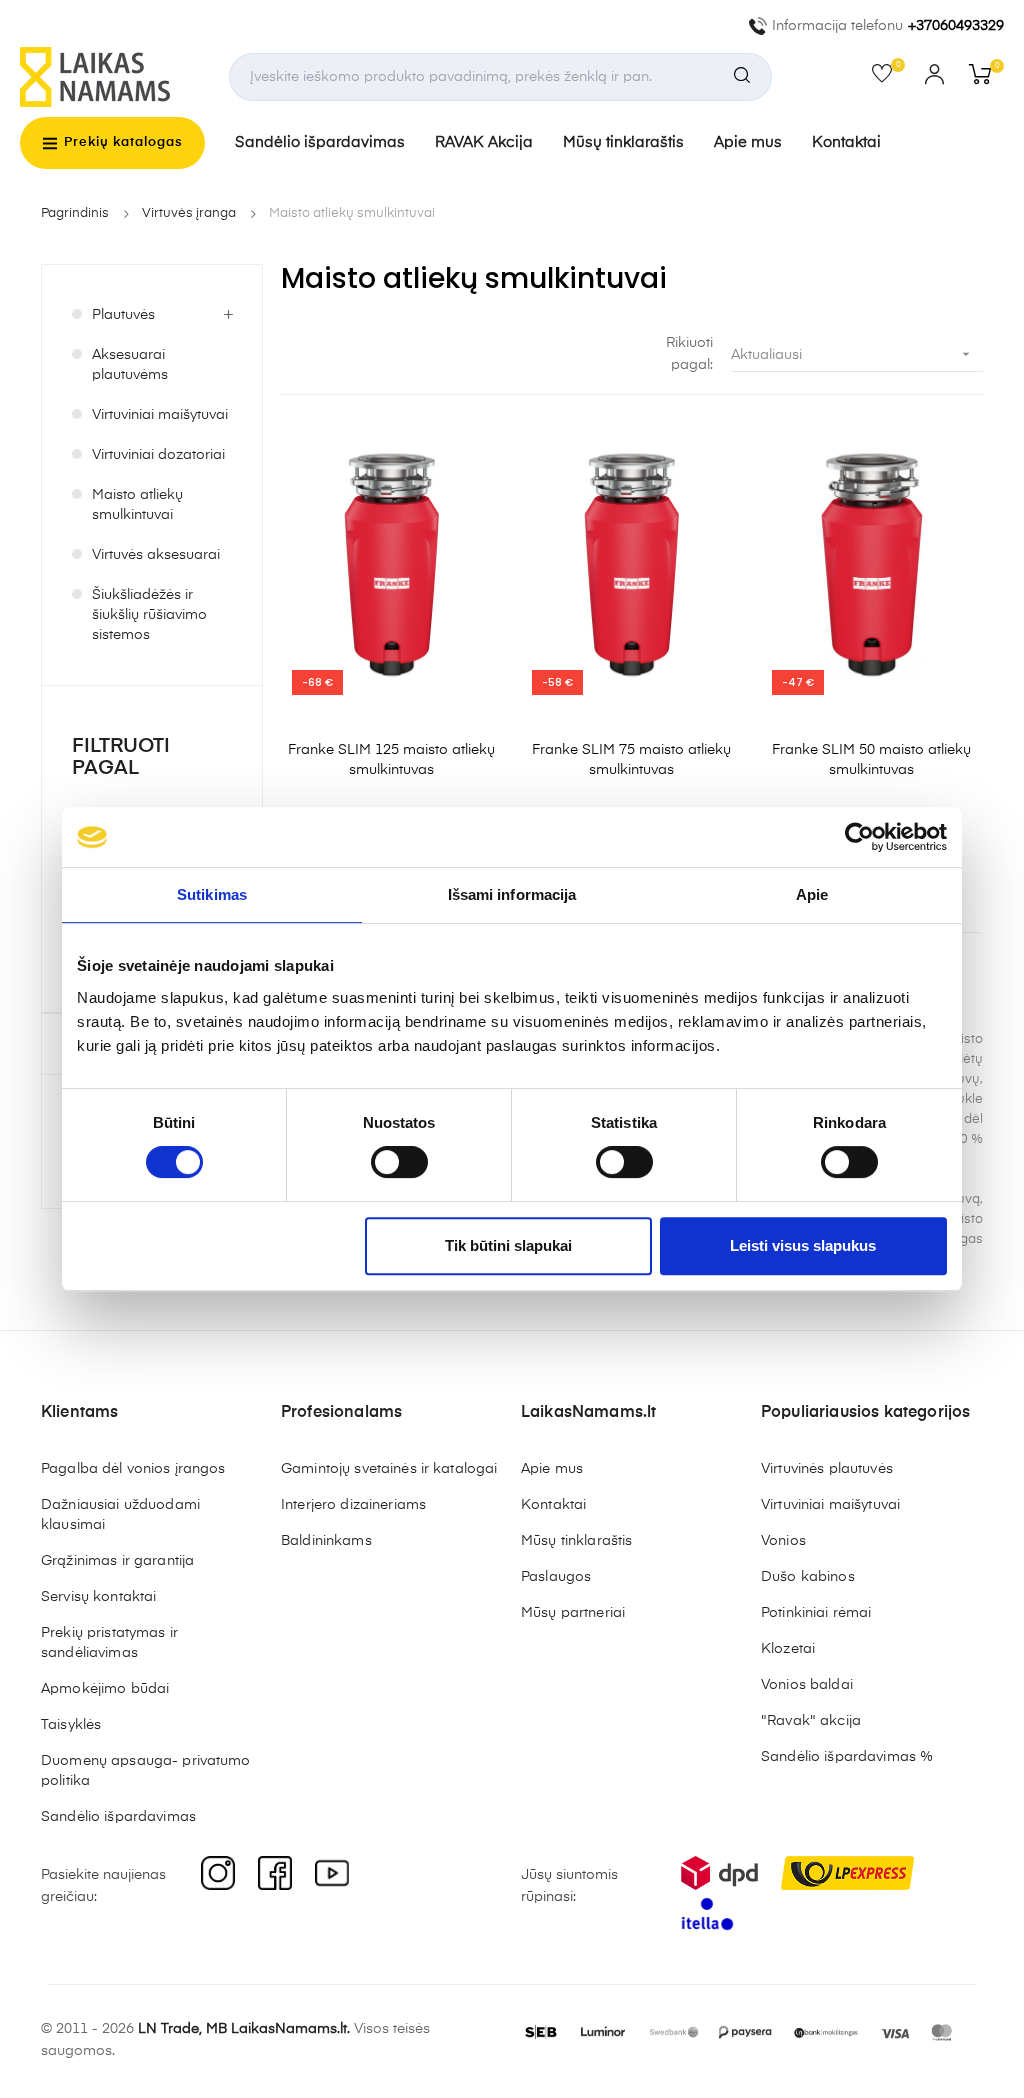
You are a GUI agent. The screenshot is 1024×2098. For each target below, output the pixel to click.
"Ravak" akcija (811, 1721)
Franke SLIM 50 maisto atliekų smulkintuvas (871, 760)
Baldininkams (326, 1541)
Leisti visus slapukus (803, 1245)
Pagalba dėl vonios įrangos (133, 1469)
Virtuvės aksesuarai (156, 555)
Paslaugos (556, 1577)
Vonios (783, 1541)
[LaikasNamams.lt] (95, 77)
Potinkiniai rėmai (816, 1613)
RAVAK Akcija (484, 142)
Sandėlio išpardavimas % (847, 1757)
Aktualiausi (852, 354)
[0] (888, 78)
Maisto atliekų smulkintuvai (137, 505)
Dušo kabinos (808, 1577)
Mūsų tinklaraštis (623, 142)
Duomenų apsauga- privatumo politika (146, 1771)
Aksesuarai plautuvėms (130, 365)
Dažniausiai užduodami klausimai (120, 1515)
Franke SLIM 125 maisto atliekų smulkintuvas (391, 760)
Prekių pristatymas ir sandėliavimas (109, 1643)
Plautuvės (123, 315)
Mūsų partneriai (573, 1613)
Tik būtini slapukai (508, 1245)
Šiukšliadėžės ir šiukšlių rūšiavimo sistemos (149, 615)
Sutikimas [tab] (212, 894)
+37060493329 (956, 26)
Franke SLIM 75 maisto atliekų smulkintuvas (631, 760)
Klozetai (788, 1649)
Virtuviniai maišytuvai (160, 415)
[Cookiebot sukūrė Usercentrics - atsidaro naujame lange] (859, 837)
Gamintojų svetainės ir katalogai (389, 1469)
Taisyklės (71, 1725)
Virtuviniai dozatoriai (158, 455)
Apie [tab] (812, 894)
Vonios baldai (807, 1685)
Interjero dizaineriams (353, 1505)
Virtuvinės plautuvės (827, 1469)
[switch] (399, 1162)
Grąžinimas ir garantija (117, 1561)
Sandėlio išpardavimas (320, 142)
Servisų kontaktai (98, 1597)
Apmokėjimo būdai (105, 1689)
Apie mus (748, 142)
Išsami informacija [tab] (512, 894)
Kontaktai (846, 142)
